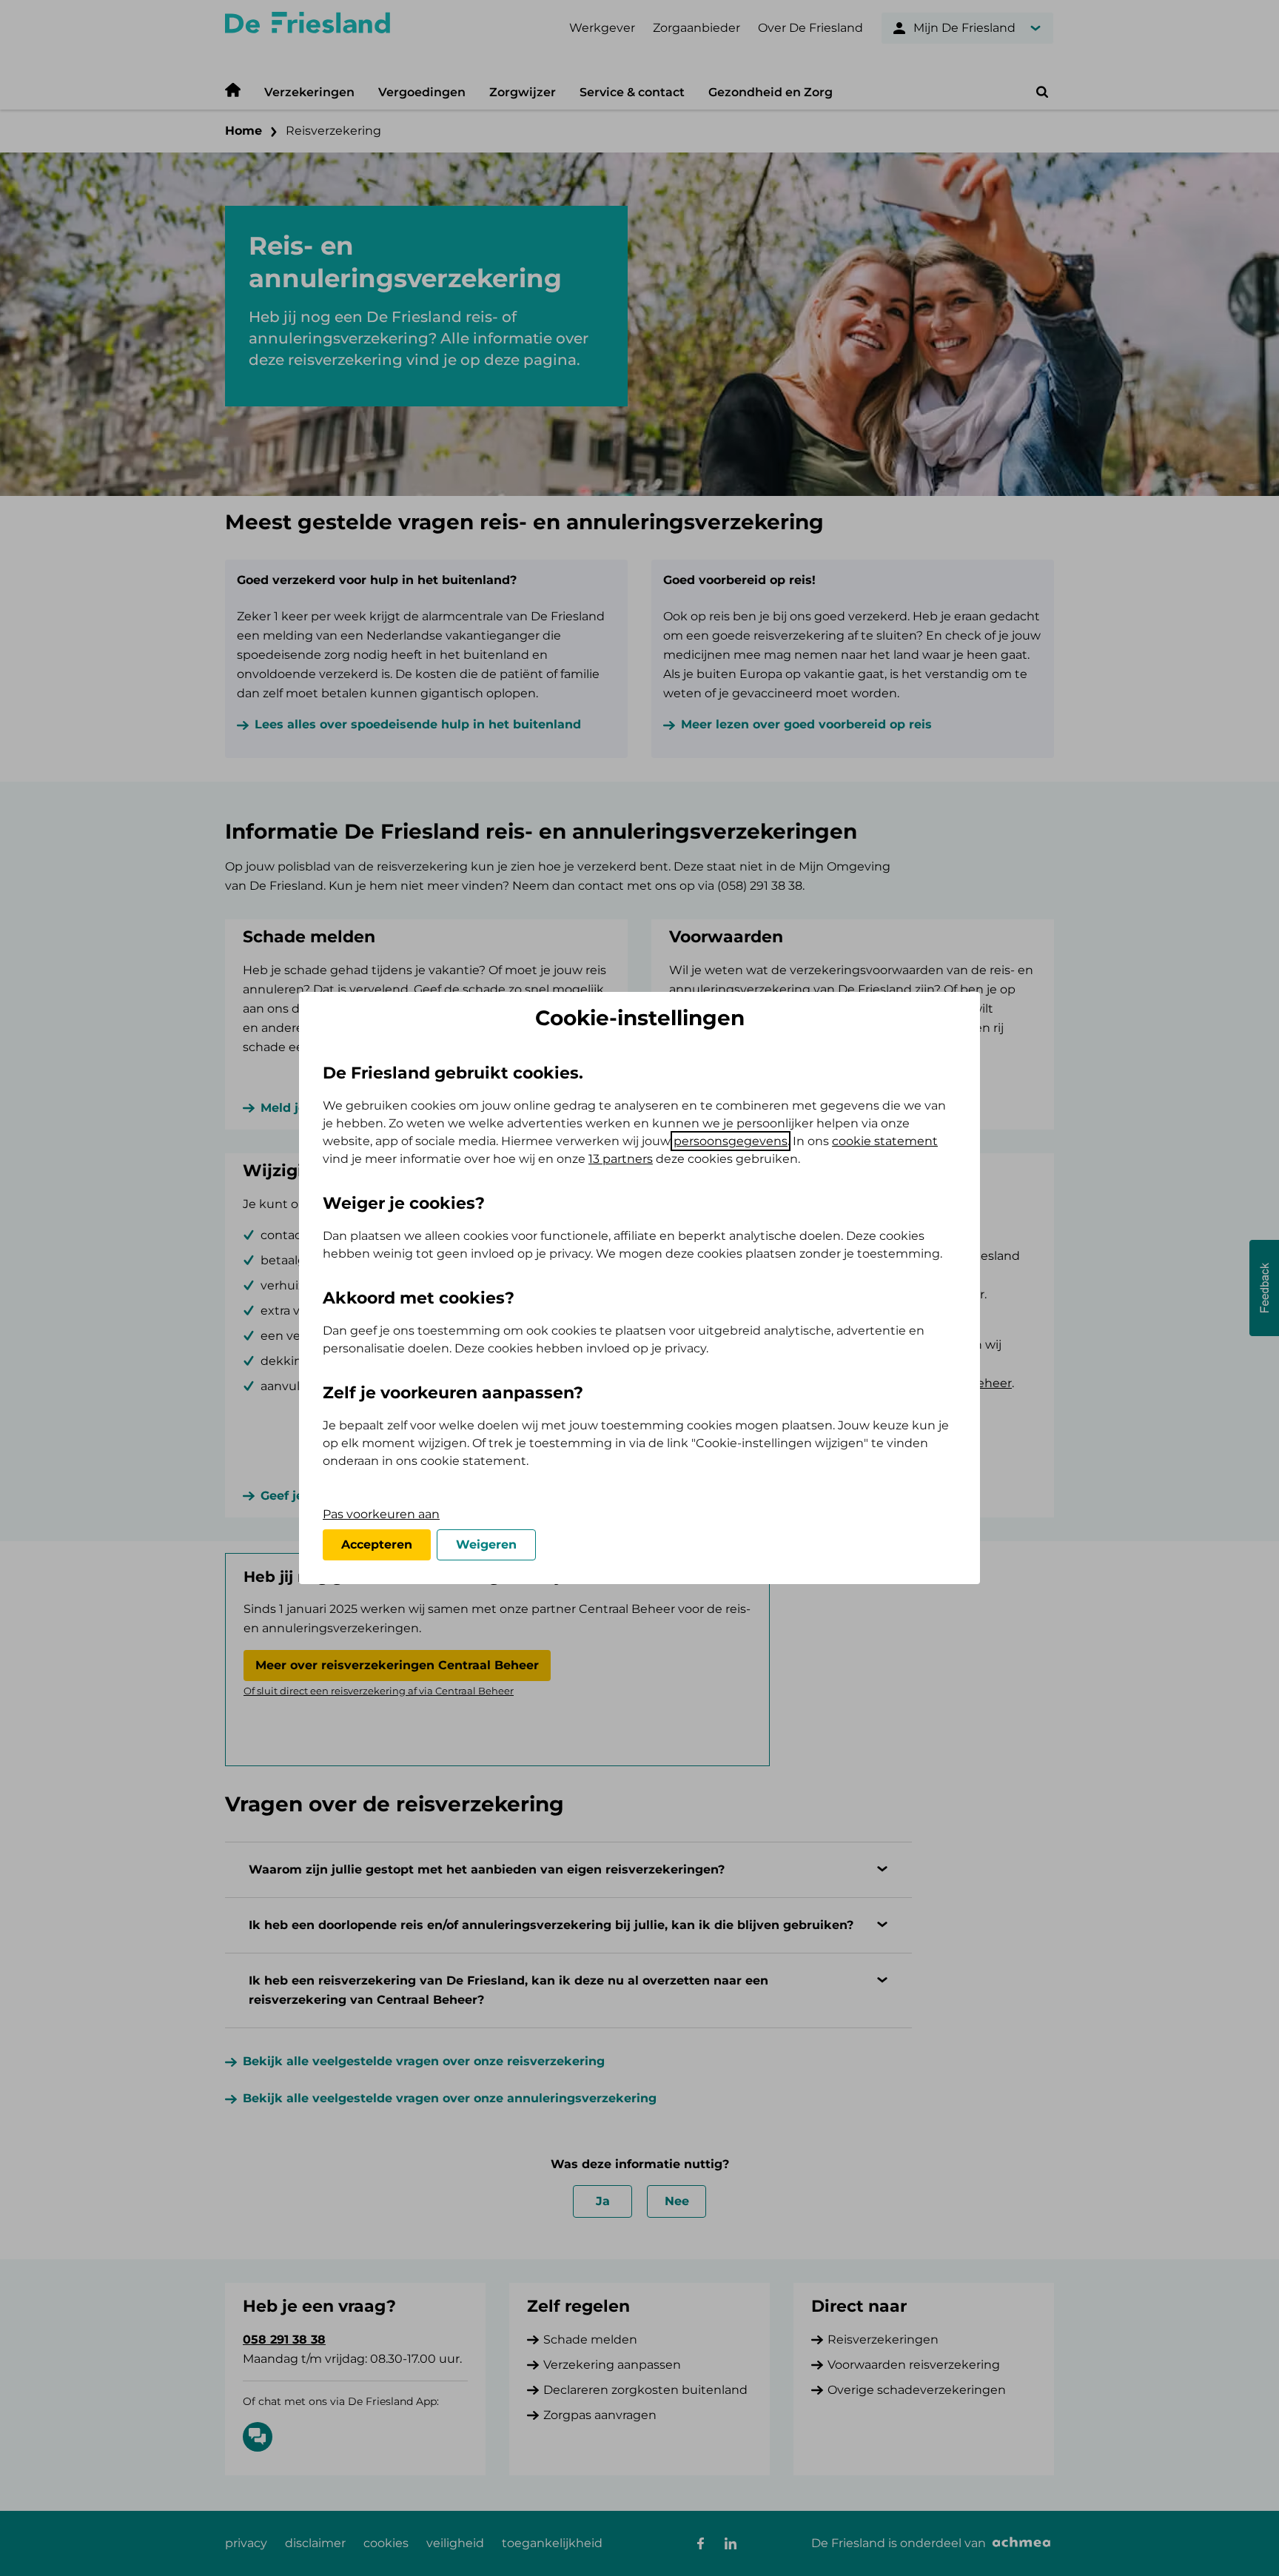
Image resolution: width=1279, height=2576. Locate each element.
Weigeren (486, 1544)
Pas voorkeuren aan (381, 1514)
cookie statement (885, 1141)
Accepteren (377, 1544)
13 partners (621, 1159)
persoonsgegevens (731, 1141)
